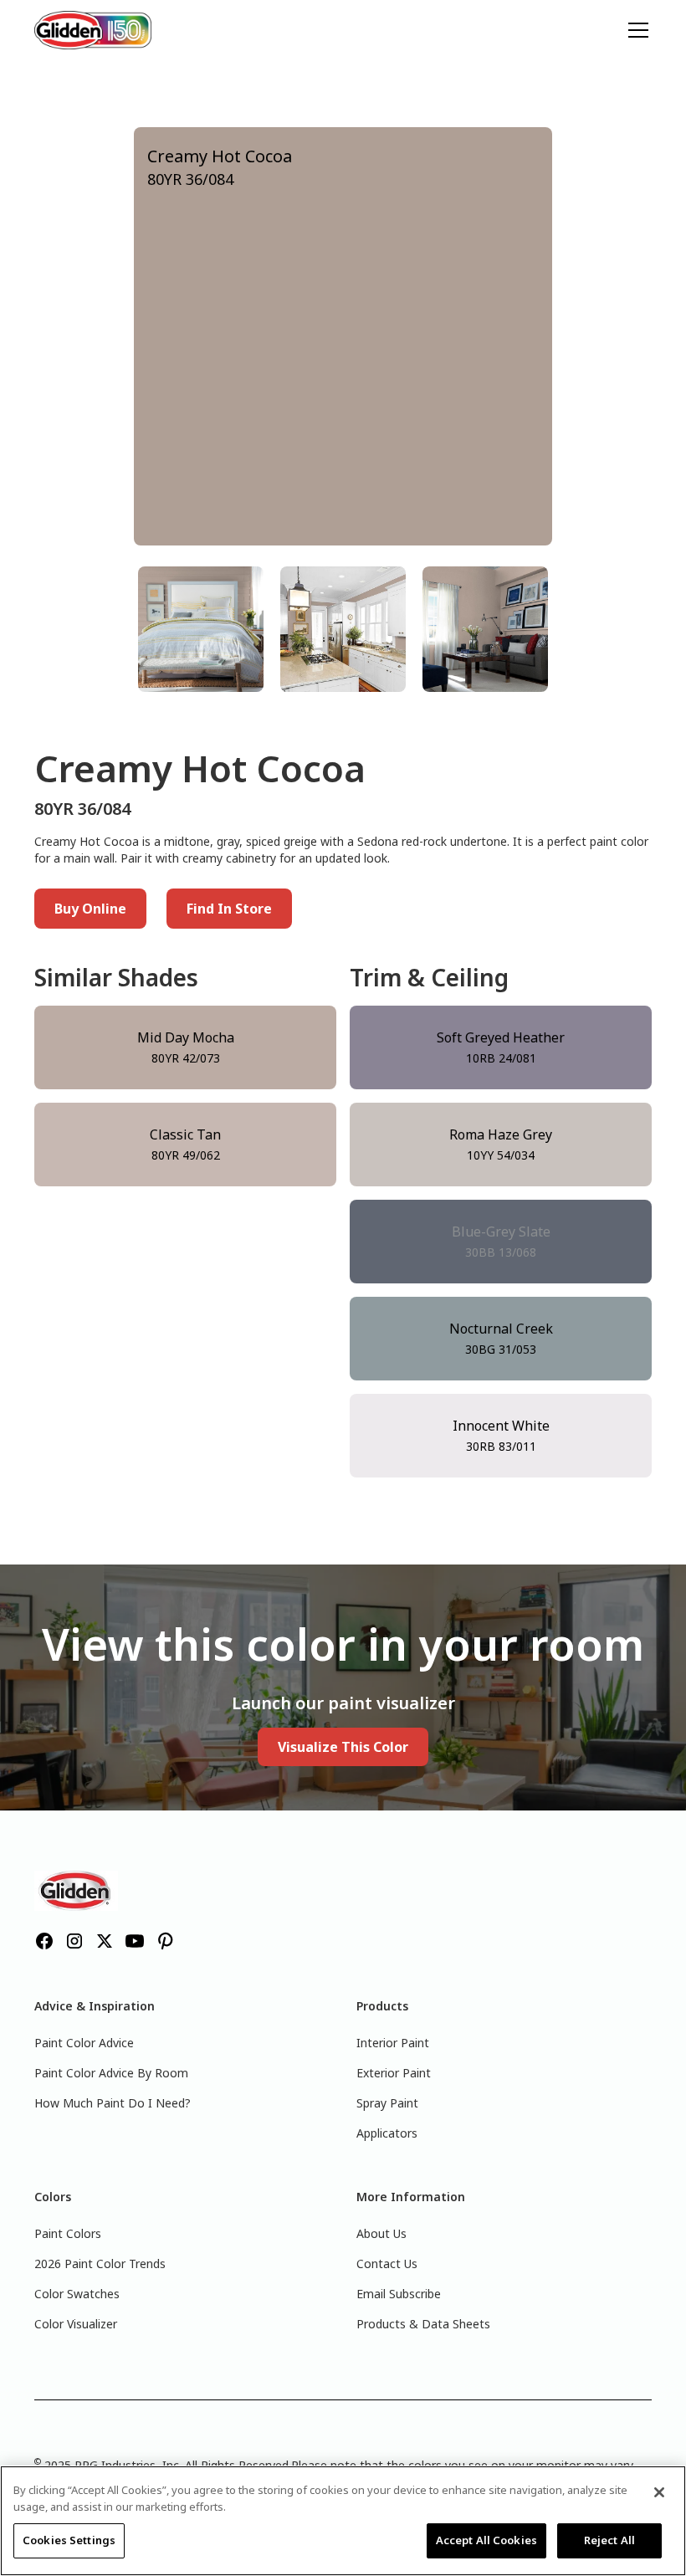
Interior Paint (393, 2043)
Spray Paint (387, 2103)
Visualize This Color (343, 1747)
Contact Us (387, 2264)
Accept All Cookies (486, 2540)
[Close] (659, 2492)
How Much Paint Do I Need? (113, 2103)
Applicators (387, 2133)
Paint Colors (68, 2233)
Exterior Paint (394, 2073)
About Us (381, 2233)
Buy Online (90, 909)
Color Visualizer (76, 2324)
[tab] (201, 629)
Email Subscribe (399, 2294)
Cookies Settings (69, 2540)
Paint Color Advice (84, 2043)
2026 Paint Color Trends (100, 2264)
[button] (635, 30)
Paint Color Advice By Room (111, 2073)
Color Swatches (77, 2294)
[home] (93, 30)
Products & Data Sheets (423, 2324)
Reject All (609, 2540)
